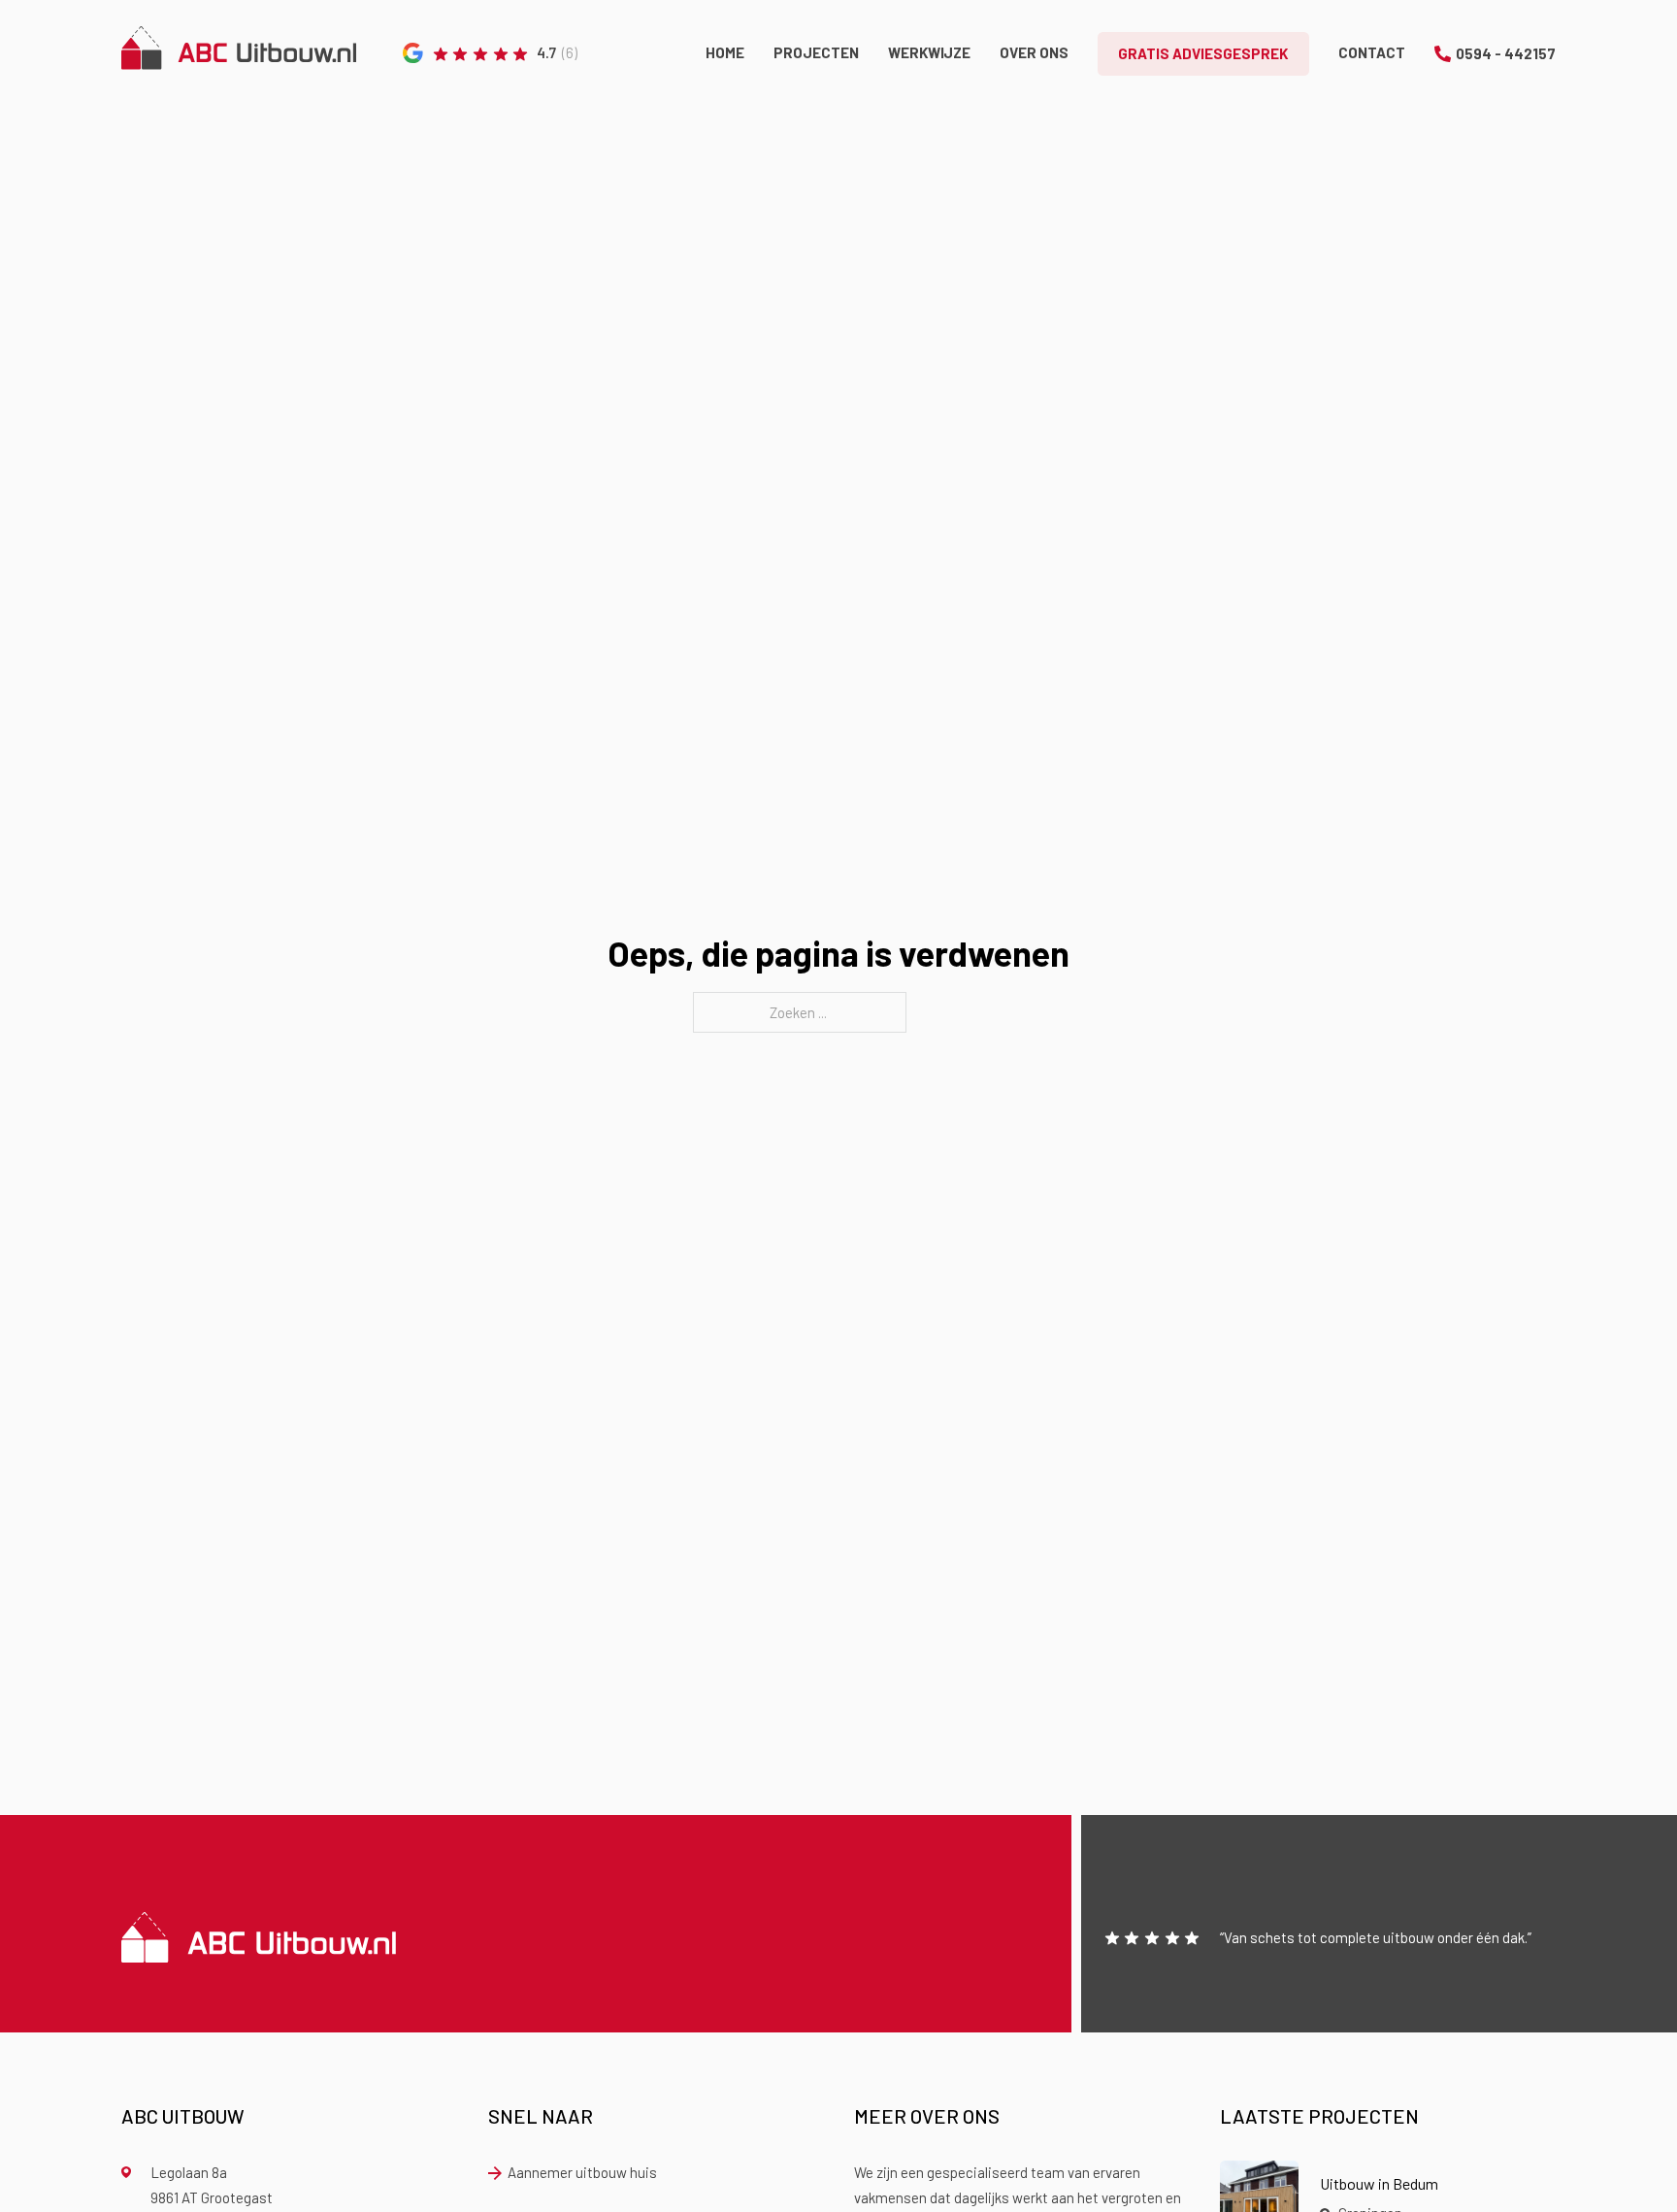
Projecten (816, 52)
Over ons (1034, 52)
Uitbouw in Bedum (1379, 2183)
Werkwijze (929, 52)
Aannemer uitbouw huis (582, 2172)
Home (725, 52)
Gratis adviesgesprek (1203, 53)
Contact (1372, 52)
